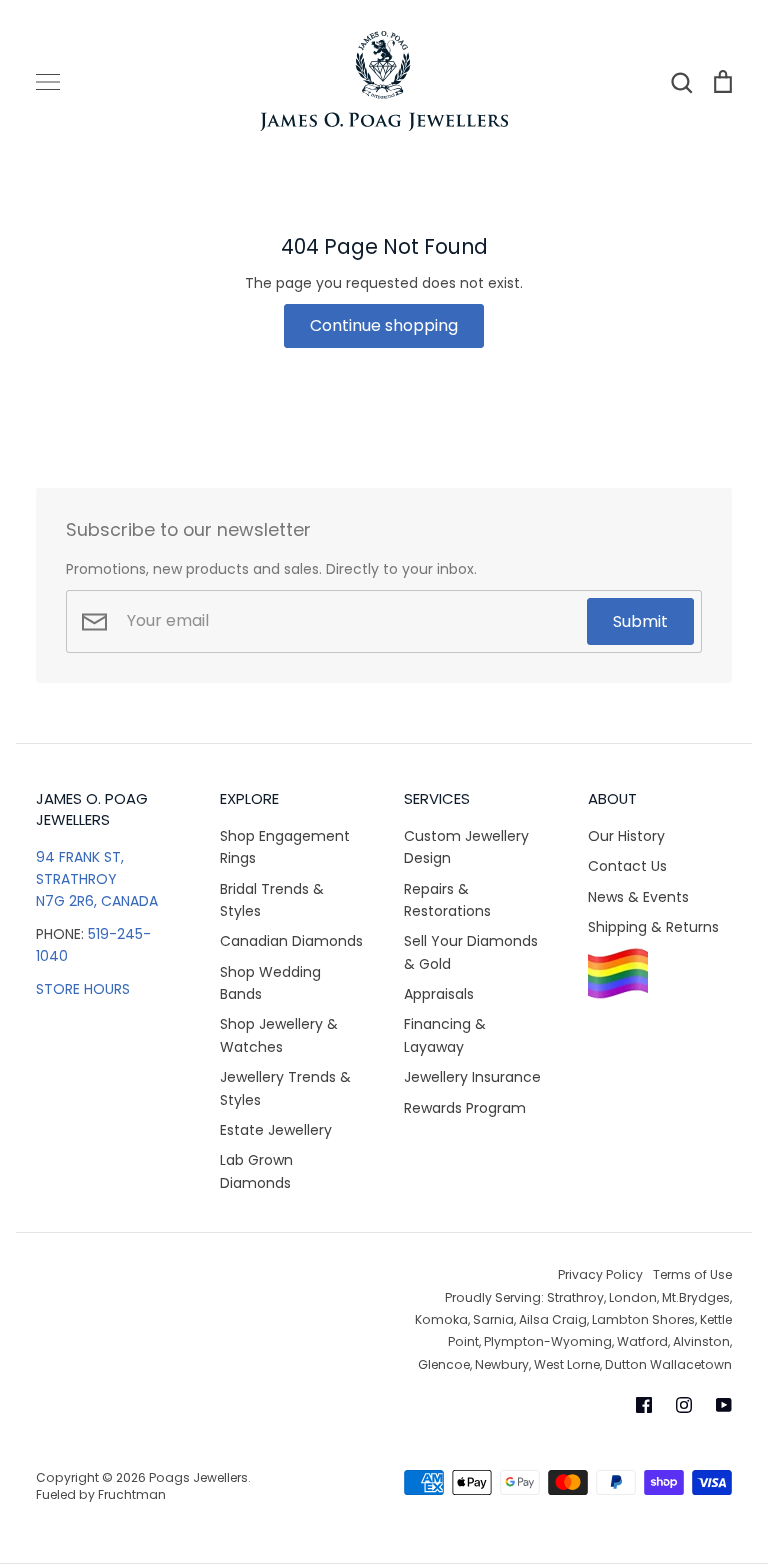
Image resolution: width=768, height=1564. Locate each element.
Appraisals (439, 994)
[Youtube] (724, 1405)
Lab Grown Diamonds (256, 1171)
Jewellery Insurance (472, 1077)
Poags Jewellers (198, 1477)
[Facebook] (644, 1405)
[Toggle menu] (48, 82)
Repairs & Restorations (447, 900)
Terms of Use (692, 1274)
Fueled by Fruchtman (101, 1494)
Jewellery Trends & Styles (285, 1088)
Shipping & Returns (653, 927)
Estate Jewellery (276, 1130)
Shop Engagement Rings (285, 847)
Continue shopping (384, 325)
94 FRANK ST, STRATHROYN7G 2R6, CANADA (97, 879)
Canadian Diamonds (291, 941)
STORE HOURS (83, 989)
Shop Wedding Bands (270, 983)
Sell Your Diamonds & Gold (471, 952)
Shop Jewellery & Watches (279, 1035)
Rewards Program (465, 1108)
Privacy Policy (600, 1274)
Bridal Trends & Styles (272, 900)
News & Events (638, 897)
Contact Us (627, 866)
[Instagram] (684, 1405)
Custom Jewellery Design (466, 847)
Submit (640, 621)
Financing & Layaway (445, 1035)
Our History (626, 836)
